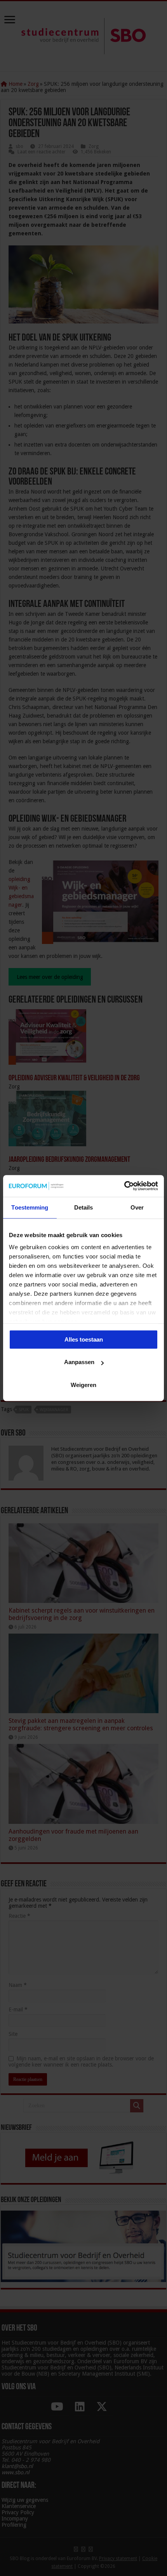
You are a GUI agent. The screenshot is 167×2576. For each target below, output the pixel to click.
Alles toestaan (84, 1339)
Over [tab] (137, 1207)
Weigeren (83, 1385)
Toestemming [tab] (30, 1207)
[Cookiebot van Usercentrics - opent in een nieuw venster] (124, 1186)
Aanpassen (79, 1362)
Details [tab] (84, 1207)
